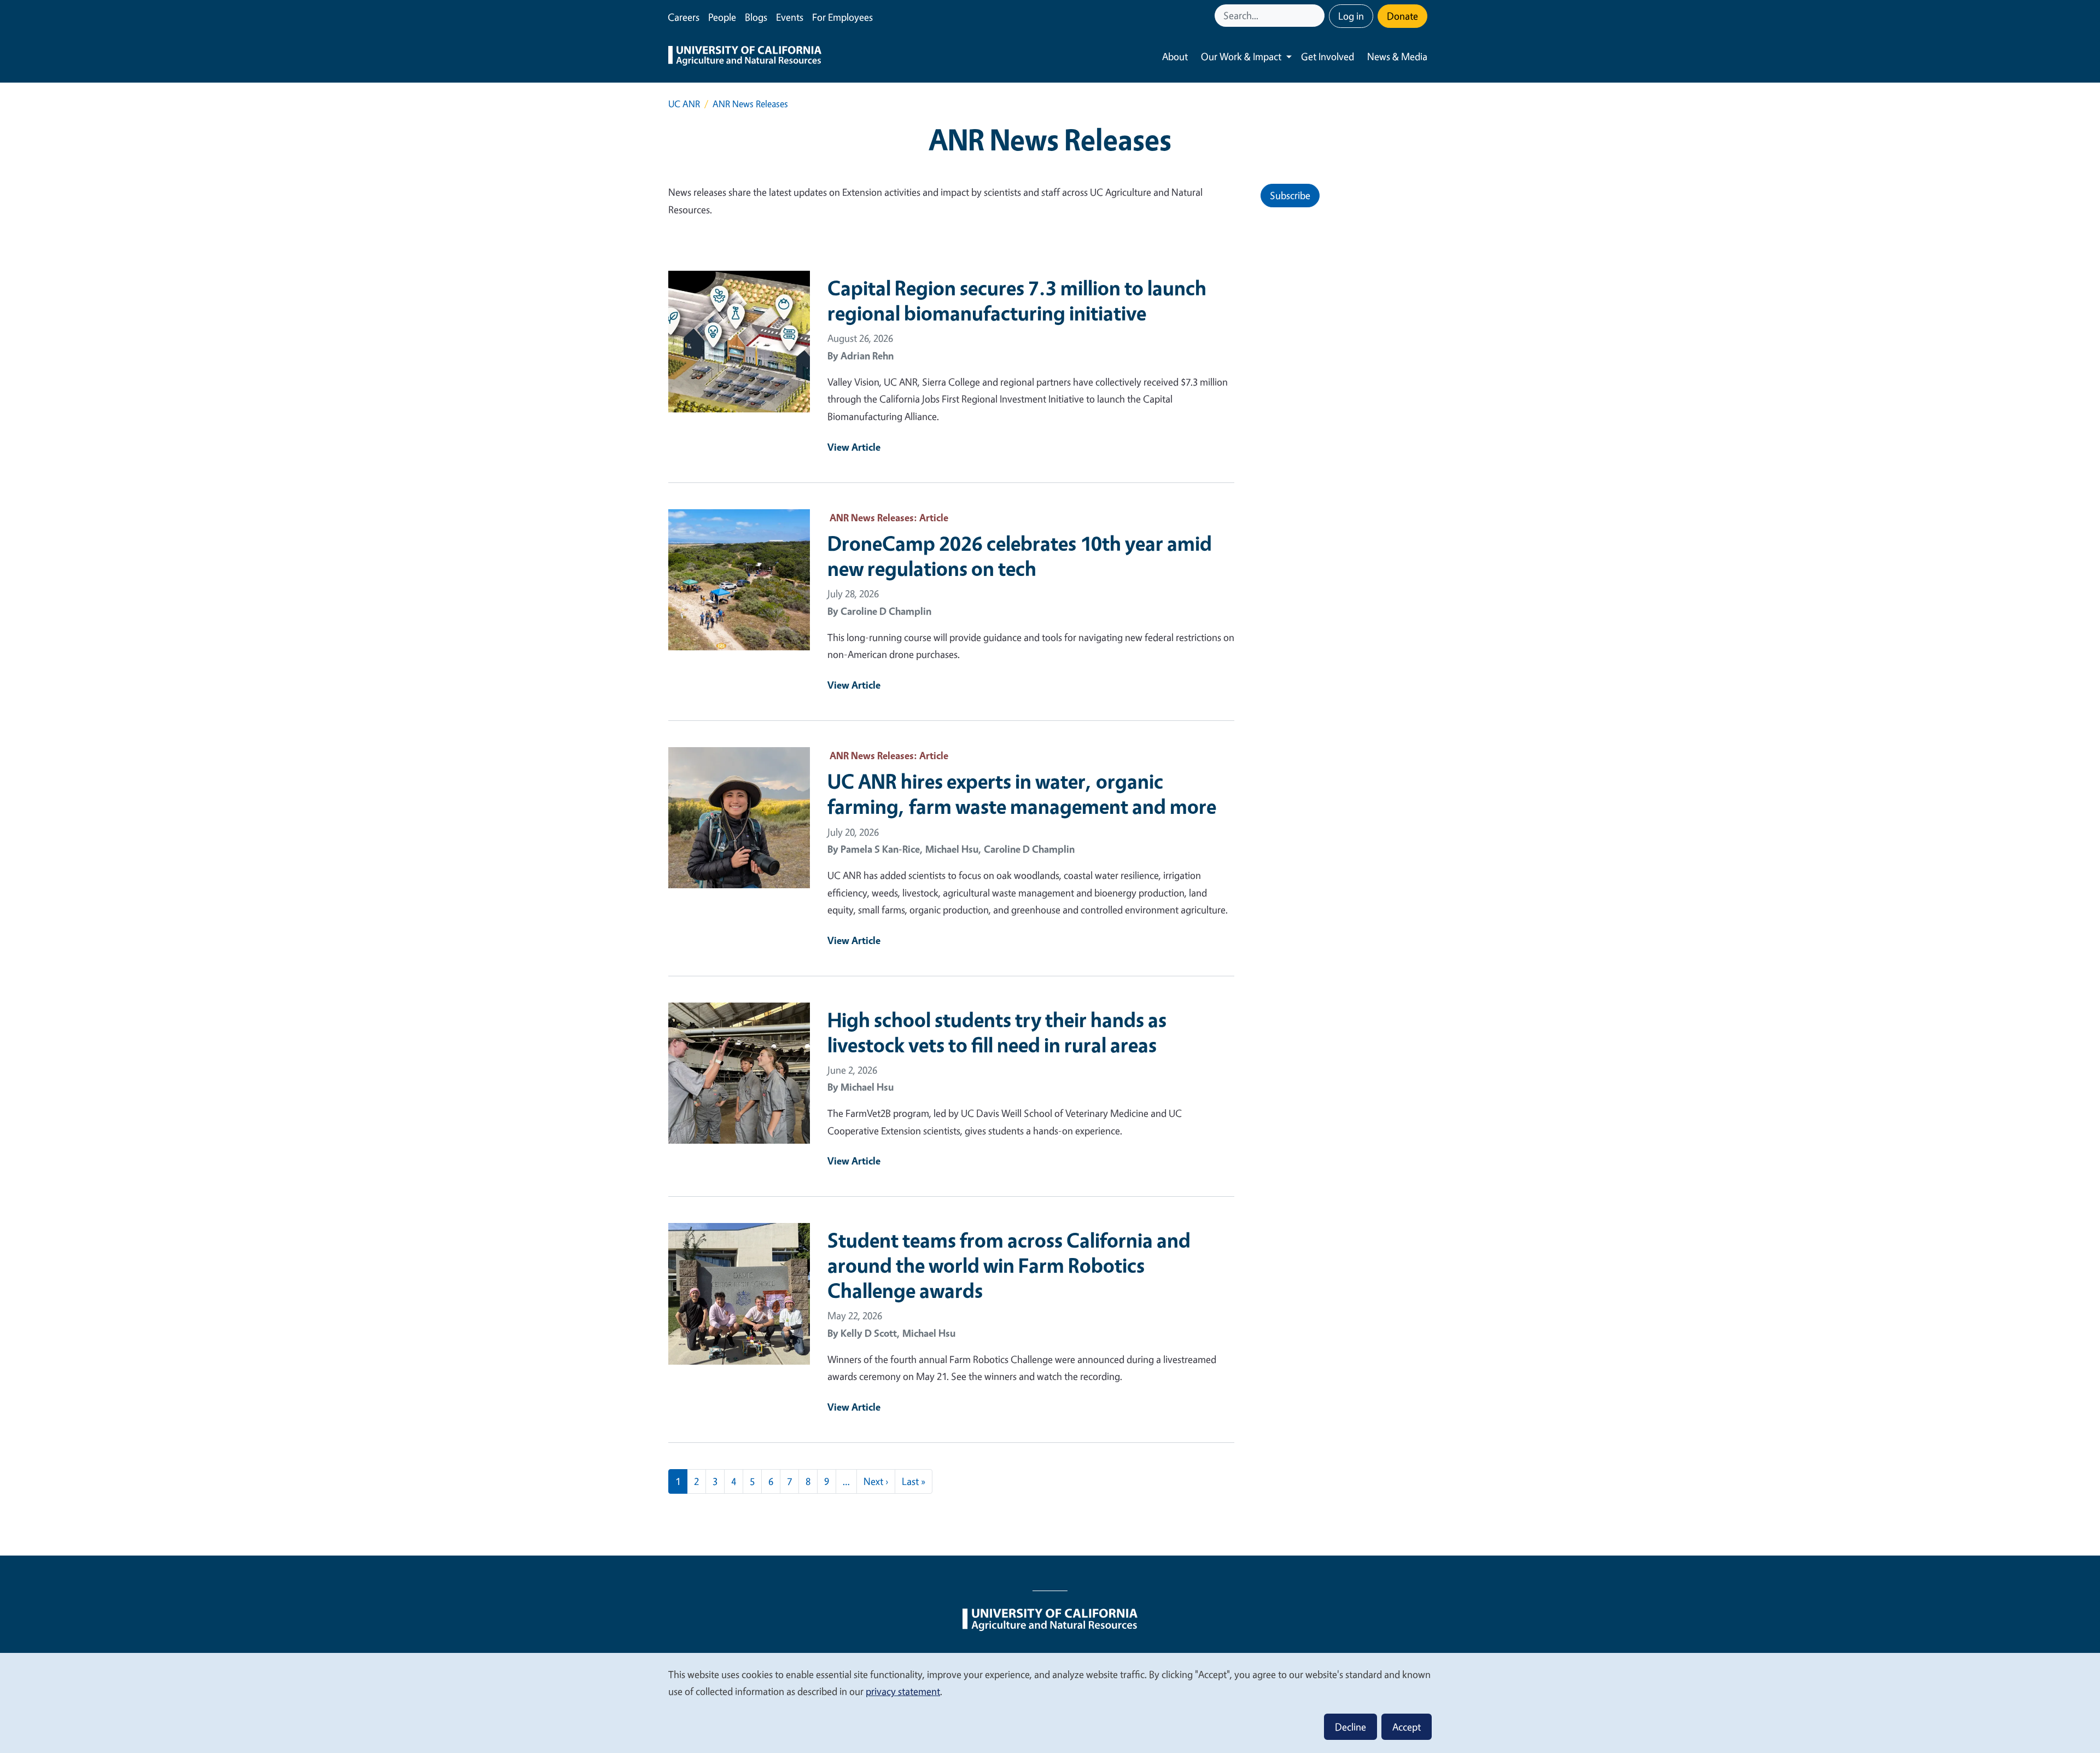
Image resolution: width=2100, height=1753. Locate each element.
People (722, 17)
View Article (854, 447)
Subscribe (1290, 195)
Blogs (756, 17)
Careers (684, 17)
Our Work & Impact (1241, 56)
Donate (1402, 16)
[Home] (745, 57)
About (1175, 56)
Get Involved (1328, 56)
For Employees (842, 17)
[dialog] (1050, 1702)
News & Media (1397, 56)
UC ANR (684, 104)
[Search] (1317, 16)
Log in (1351, 16)
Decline (1351, 1727)
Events (790, 17)
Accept (1407, 1727)
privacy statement (903, 1691)
